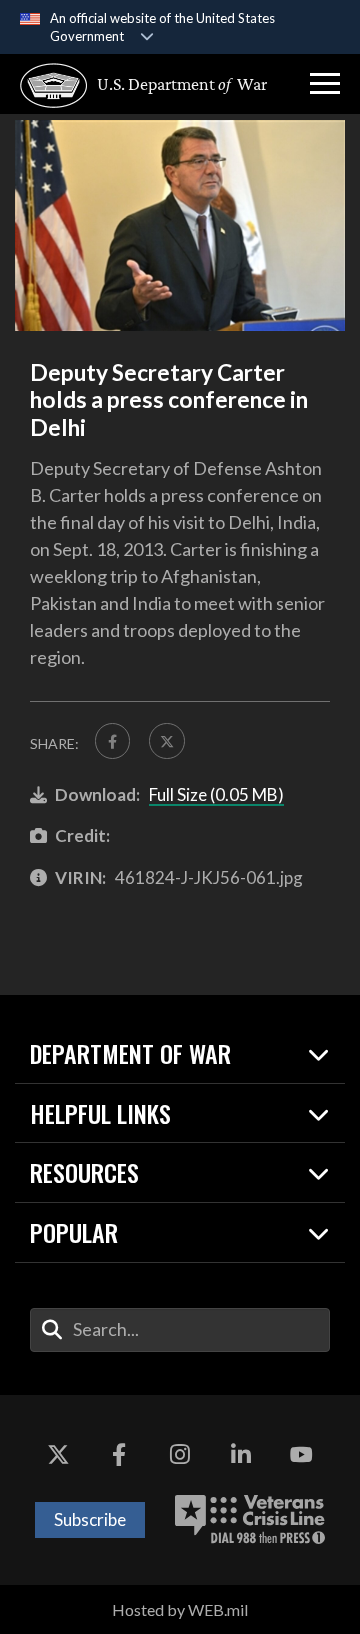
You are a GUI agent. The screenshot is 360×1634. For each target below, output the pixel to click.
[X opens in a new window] (58, 1455)
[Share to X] (166, 740)
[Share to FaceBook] (112, 740)
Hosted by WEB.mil (180, 1609)
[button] (325, 84)
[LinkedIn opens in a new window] (241, 1455)
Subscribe (90, 1519)
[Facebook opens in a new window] (119, 1455)
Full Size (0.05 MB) (216, 794)
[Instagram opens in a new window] (180, 1455)
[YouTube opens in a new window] (302, 1455)
